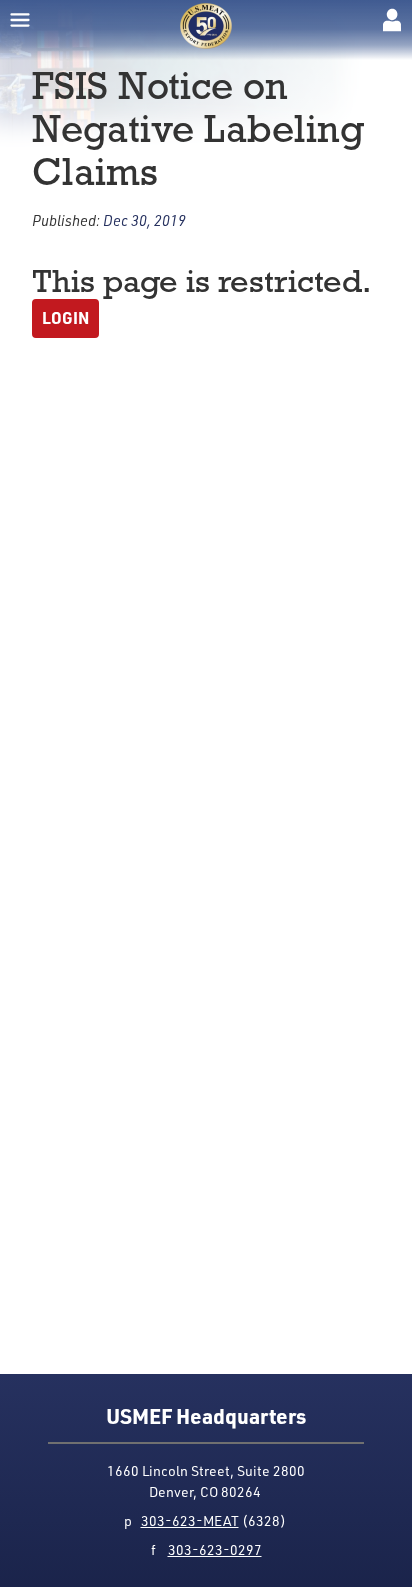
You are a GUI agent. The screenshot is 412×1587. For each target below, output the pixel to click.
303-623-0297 (215, 1549)
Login (65, 317)
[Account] (392, 20)
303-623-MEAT (190, 1520)
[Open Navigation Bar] (20, 20)
